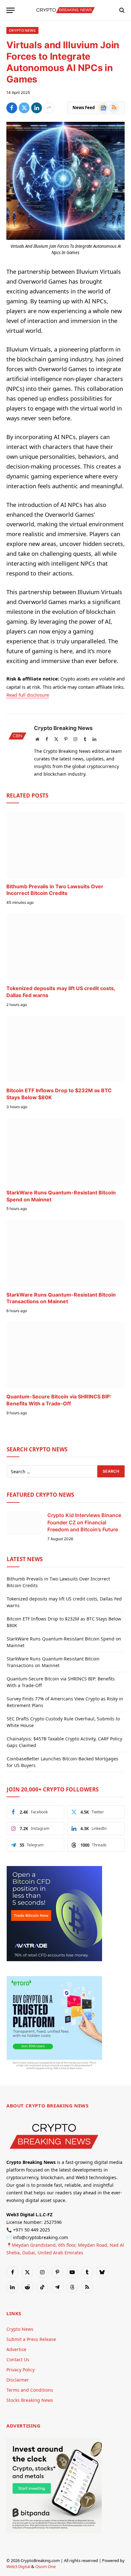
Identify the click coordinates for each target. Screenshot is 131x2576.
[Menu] (10, 10)
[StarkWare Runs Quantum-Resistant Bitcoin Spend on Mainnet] (65, 1151)
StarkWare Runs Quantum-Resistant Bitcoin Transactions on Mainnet (61, 1298)
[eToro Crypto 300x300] (54, 2070)
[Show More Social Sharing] (49, 108)
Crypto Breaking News (63, 728)
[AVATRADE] (54, 1959)
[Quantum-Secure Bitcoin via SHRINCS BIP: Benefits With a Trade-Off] (65, 1355)
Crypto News (22, 30)
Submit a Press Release (31, 2339)
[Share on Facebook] (12, 108)
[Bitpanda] (54, 2531)
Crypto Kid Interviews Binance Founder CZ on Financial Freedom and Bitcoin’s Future (84, 1522)
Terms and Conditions (30, 2390)
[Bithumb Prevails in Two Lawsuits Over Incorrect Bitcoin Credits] (65, 845)
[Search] (121, 10)
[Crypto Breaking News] (65, 10)
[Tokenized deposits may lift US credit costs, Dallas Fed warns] (65, 947)
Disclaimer (18, 2380)
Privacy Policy (21, 2370)
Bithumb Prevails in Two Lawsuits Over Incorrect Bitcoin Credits (55, 890)
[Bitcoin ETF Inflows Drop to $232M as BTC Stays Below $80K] (65, 1049)
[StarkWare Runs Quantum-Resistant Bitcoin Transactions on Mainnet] (65, 1253)
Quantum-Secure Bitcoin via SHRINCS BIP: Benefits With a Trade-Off (59, 1400)
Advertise (16, 2349)
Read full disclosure (28, 695)
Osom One (45, 2566)
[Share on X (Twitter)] (24, 108)
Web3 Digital (18, 2566)
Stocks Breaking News (30, 2400)
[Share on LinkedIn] (37, 108)
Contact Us (18, 2359)
